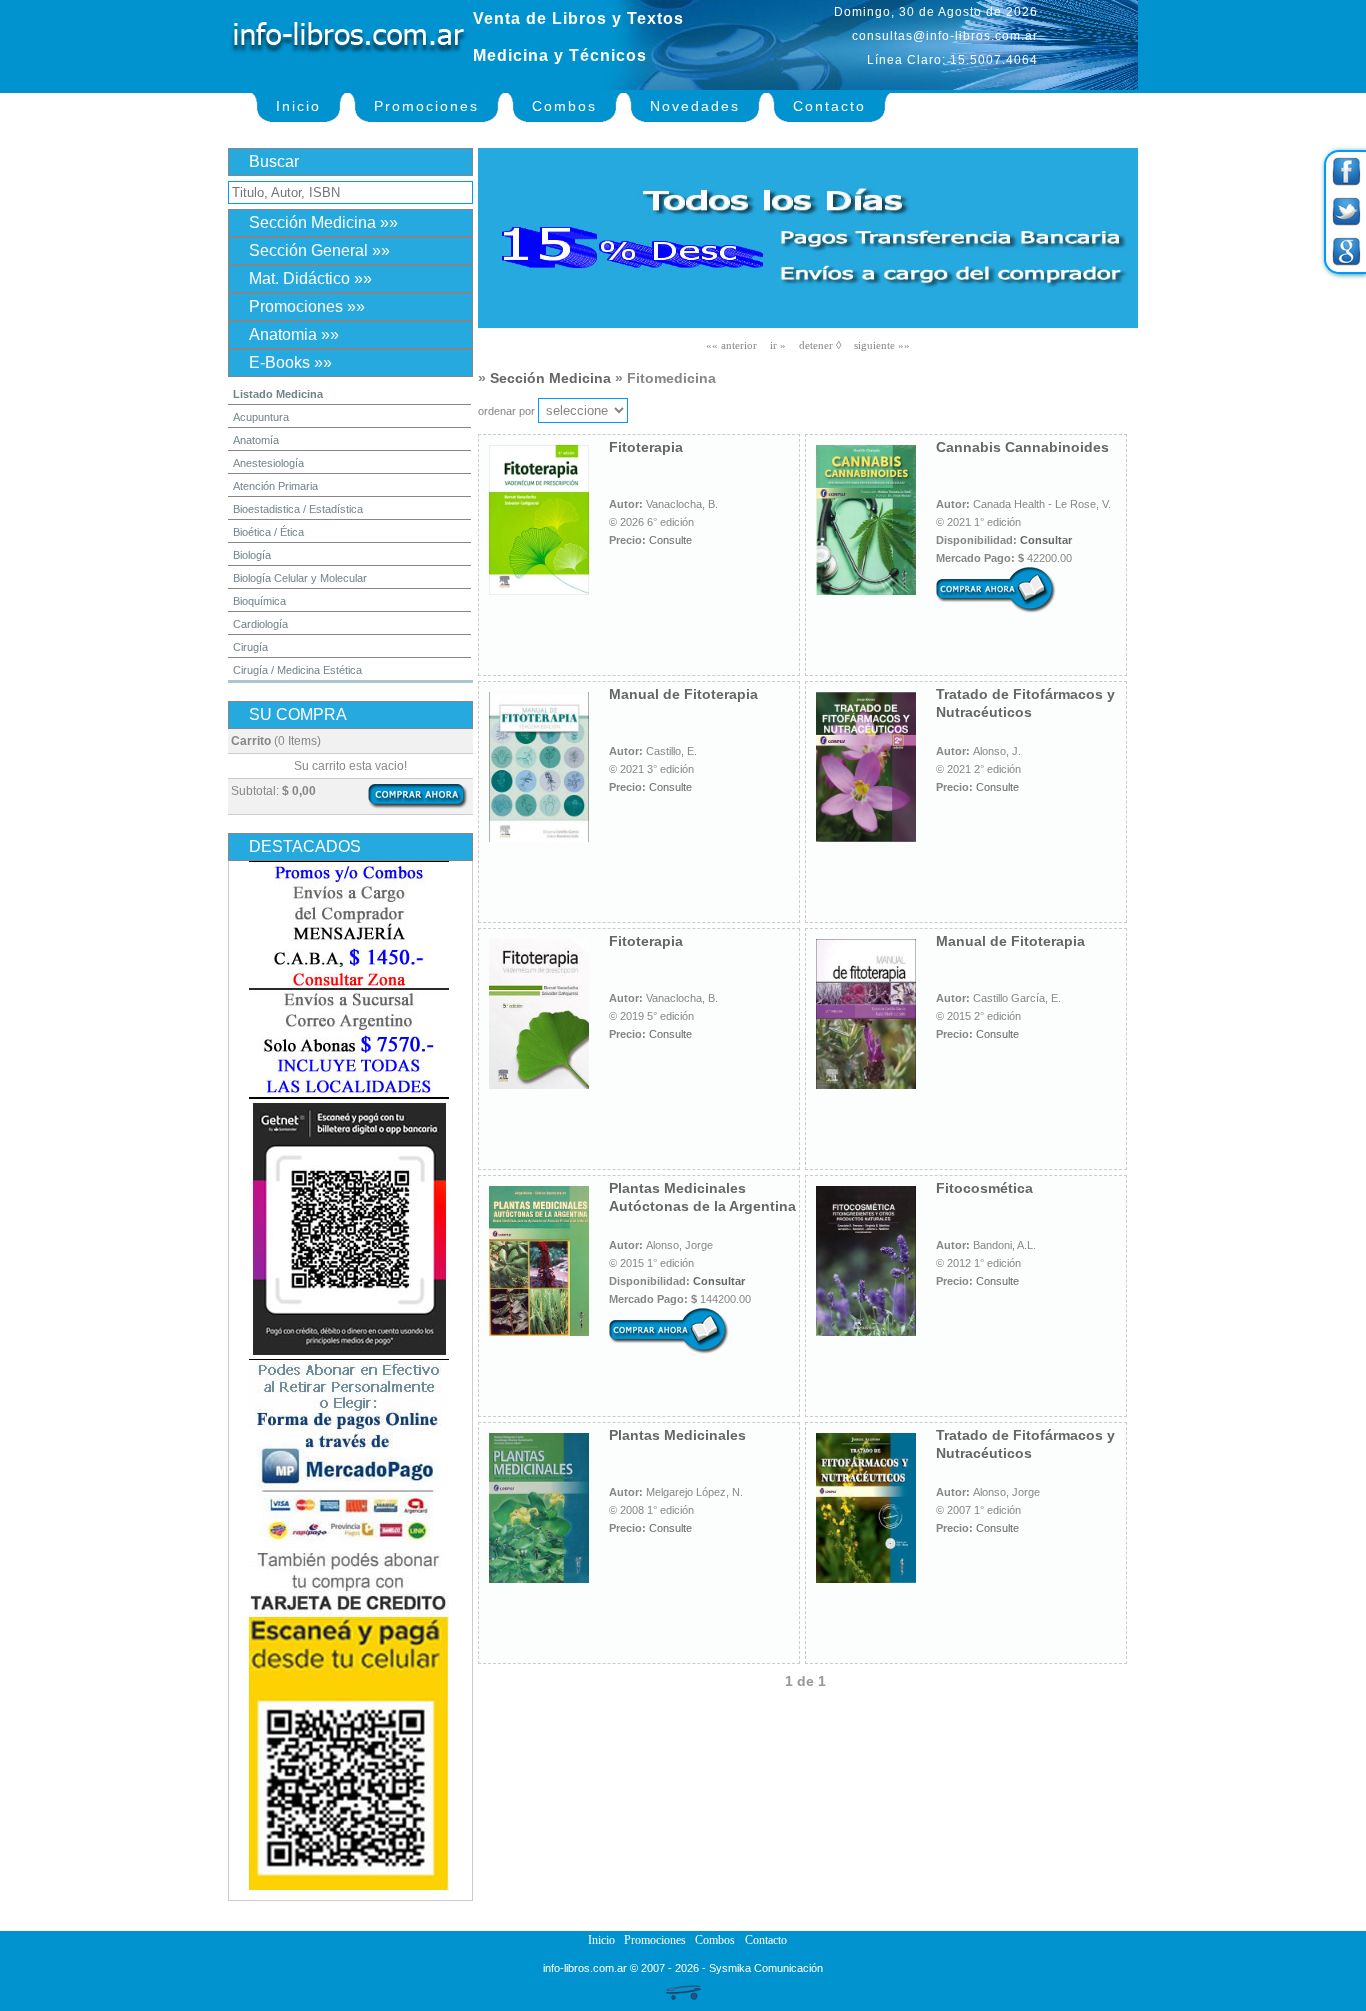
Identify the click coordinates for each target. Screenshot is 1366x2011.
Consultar (1046, 540)
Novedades (695, 106)
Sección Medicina (550, 378)
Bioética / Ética (268, 532)
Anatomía (256, 440)
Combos (564, 106)
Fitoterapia (646, 447)
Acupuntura (261, 417)
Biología (252, 555)
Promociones (426, 106)
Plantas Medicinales (677, 1435)
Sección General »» (319, 250)
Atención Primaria (275, 486)
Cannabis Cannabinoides (1022, 447)
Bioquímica (259, 601)
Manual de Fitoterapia (683, 694)
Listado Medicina (278, 394)
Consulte (670, 540)
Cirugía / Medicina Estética (297, 670)
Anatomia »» (294, 334)
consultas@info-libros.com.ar (945, 36)
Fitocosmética (984, 1188)
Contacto (829, 106)
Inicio (298, 106)
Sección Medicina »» (323, 222)
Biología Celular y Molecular (300, 578)
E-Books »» (290, 362)
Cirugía (250, 647)
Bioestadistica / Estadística (298, 509)
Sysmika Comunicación (766, 1968)
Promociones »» (307, 306)
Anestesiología (268, 463)
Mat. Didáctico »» (310, 278)
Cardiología (260, 624)
